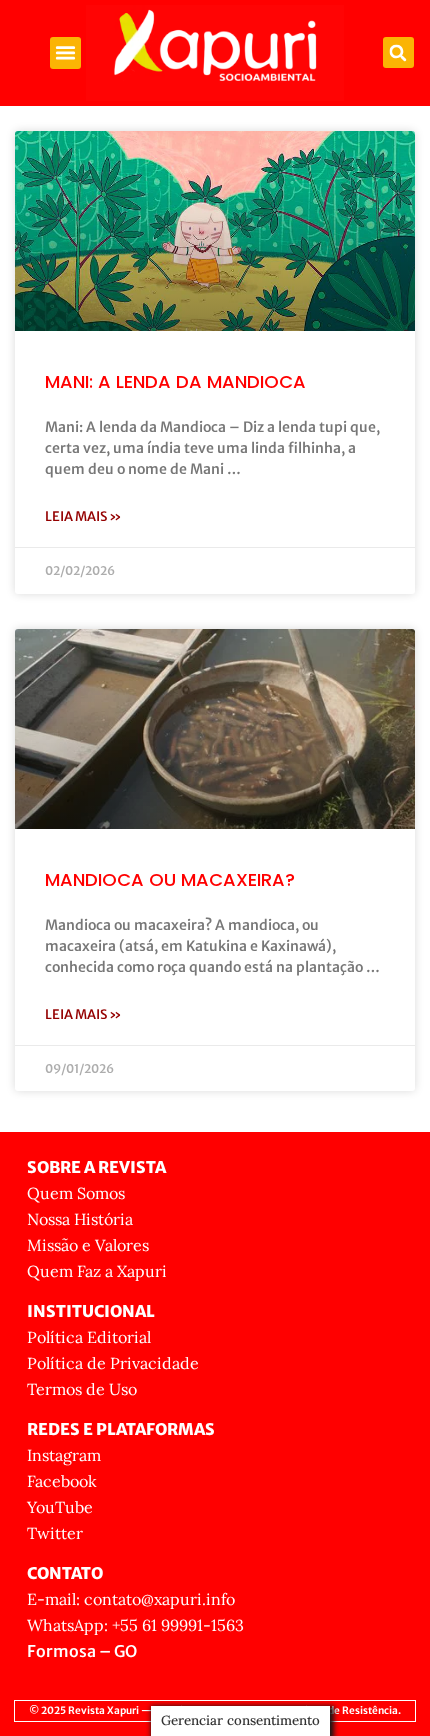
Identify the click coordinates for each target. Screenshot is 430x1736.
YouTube (60, 1507)
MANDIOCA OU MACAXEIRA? (170, 879)
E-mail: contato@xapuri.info (131, 1599)
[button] (66, 53)
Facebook (62, 1481)
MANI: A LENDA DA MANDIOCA (175, 381)
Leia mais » (83, 516)
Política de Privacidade (113, 1363)
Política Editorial (89, 1337)
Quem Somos (76, 1193)
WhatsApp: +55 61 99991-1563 (135, 1625)
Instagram (64, 1455)
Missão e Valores (88, 1245)
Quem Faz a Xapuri (97, 1271)
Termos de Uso (82, 1389)
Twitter (55, 1533)
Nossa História (80, 1219)
